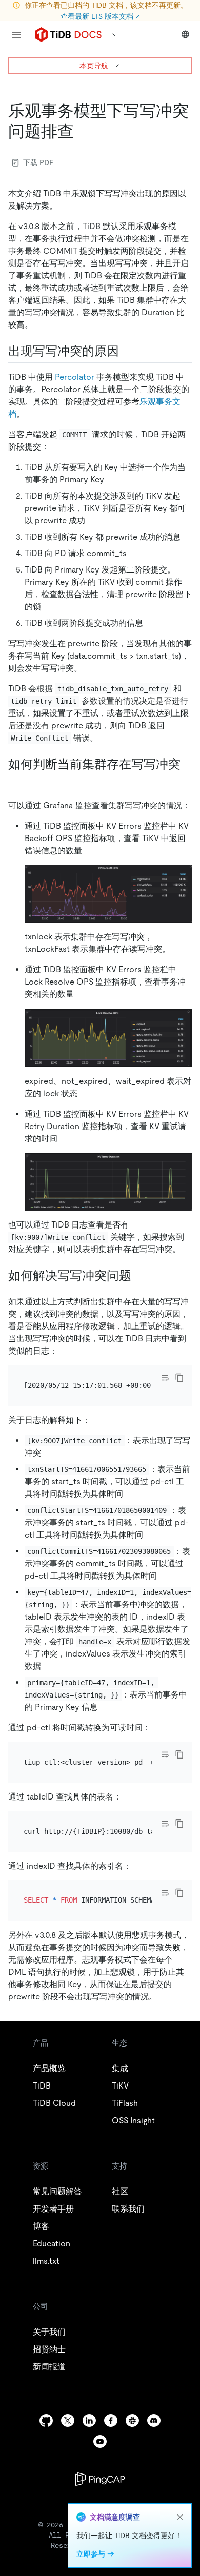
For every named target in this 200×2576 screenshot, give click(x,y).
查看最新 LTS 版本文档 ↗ (100, 16)
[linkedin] (89, 2420)
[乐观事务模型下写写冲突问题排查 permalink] (82, 131)
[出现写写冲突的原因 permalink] (127, 351)
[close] (180, 2517)
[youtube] (100, 2441)
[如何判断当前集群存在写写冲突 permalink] (16, 780)
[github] (46, 2420)
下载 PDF (38, 162)
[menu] (16, 35)
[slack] (132, 2420)
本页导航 (94, 66)
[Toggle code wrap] (165, 1378)
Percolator (75, 377)
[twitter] (68, 2420)
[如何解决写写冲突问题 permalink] (139, 1276)
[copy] (179, 1378)
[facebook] (111, 2420)
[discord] (154, 2420)
